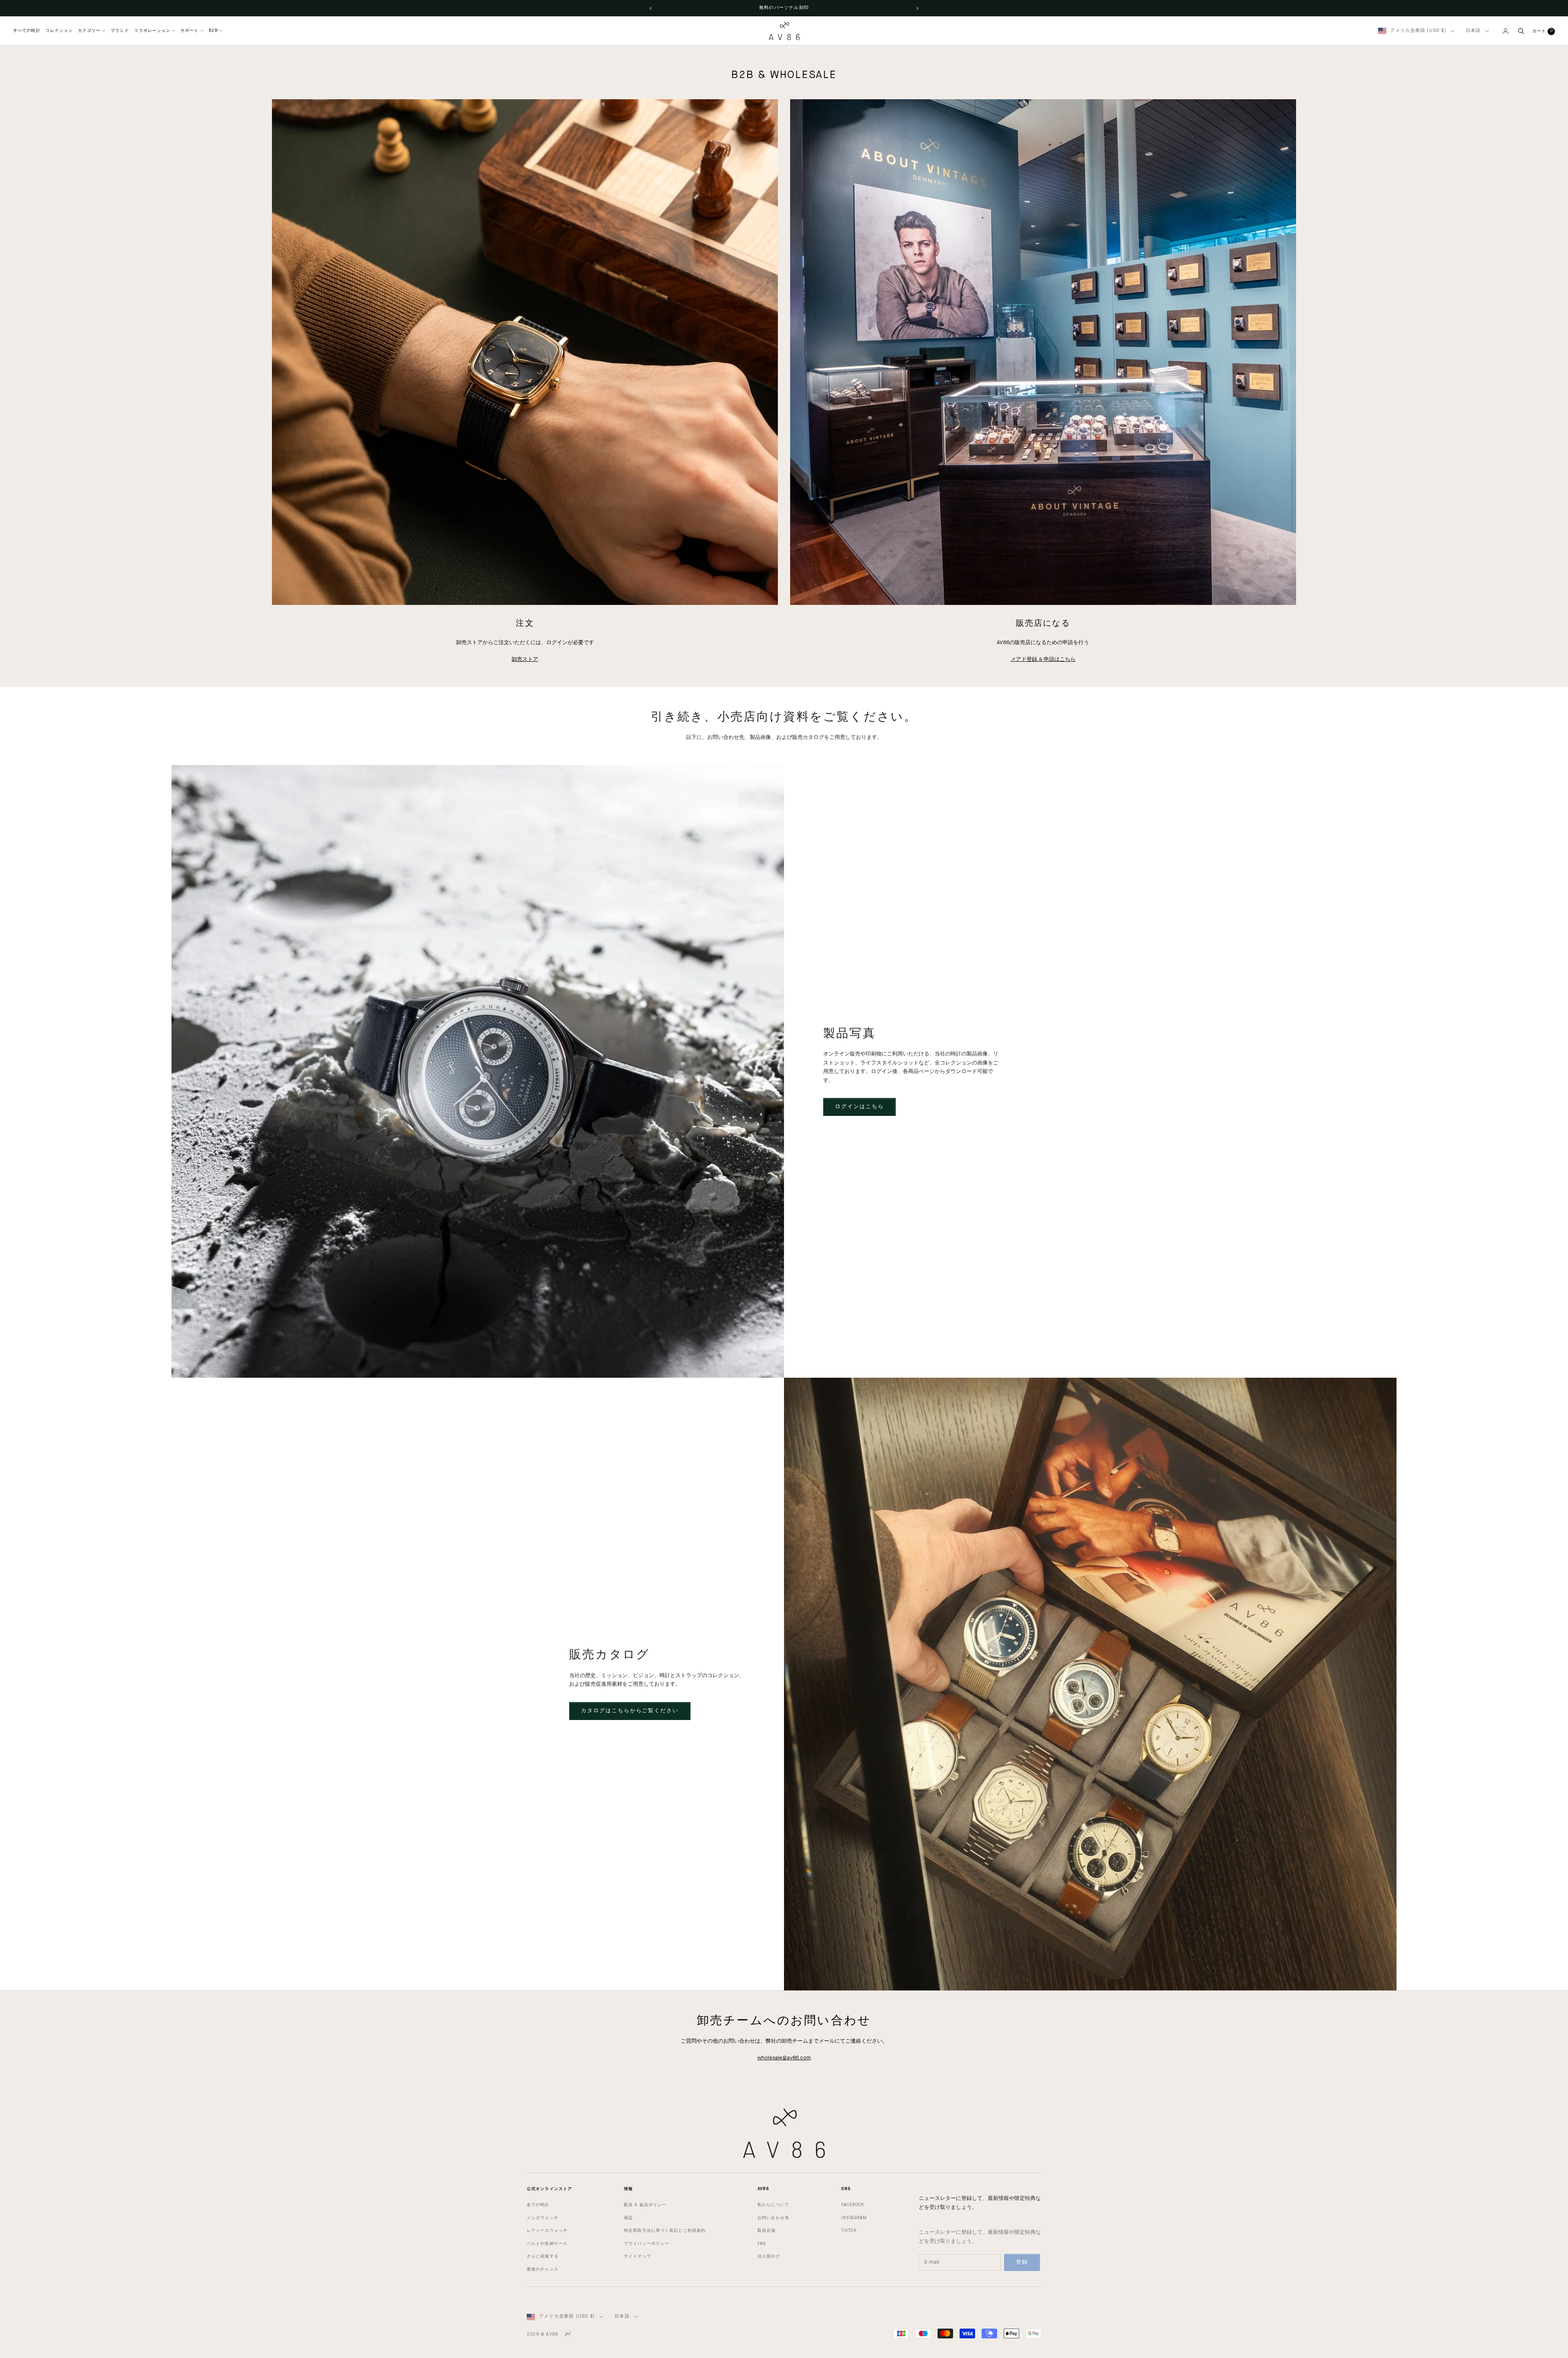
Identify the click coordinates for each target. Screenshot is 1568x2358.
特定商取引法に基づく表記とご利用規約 (665, 2231)
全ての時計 (538, 2205)
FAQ (762, 2244)
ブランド (120, 31)
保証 (628, 2218)
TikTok (849, 2231)
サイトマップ (638, 2256)
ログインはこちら (860, 1107)
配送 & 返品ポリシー (645, 2205)
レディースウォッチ (547, 2231)
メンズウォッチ (543, 2218)
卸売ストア (525, 659)
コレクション (59, 31)
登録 (1022, 2262)
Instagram (854, 2218)
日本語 (1473, 31)
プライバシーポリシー (647, 2244)
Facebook (853, 2205)
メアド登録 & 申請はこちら (1043, 659)
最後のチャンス (543, 2269)
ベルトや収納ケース (547, 2244)
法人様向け (769, 2256)
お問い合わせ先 (773, 2218)
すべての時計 (27, 31)
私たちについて (773, 2205)
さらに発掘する (543, 2256)
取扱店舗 (766, 2231)
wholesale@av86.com (784, 2058)
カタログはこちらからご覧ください (630, 1711)
